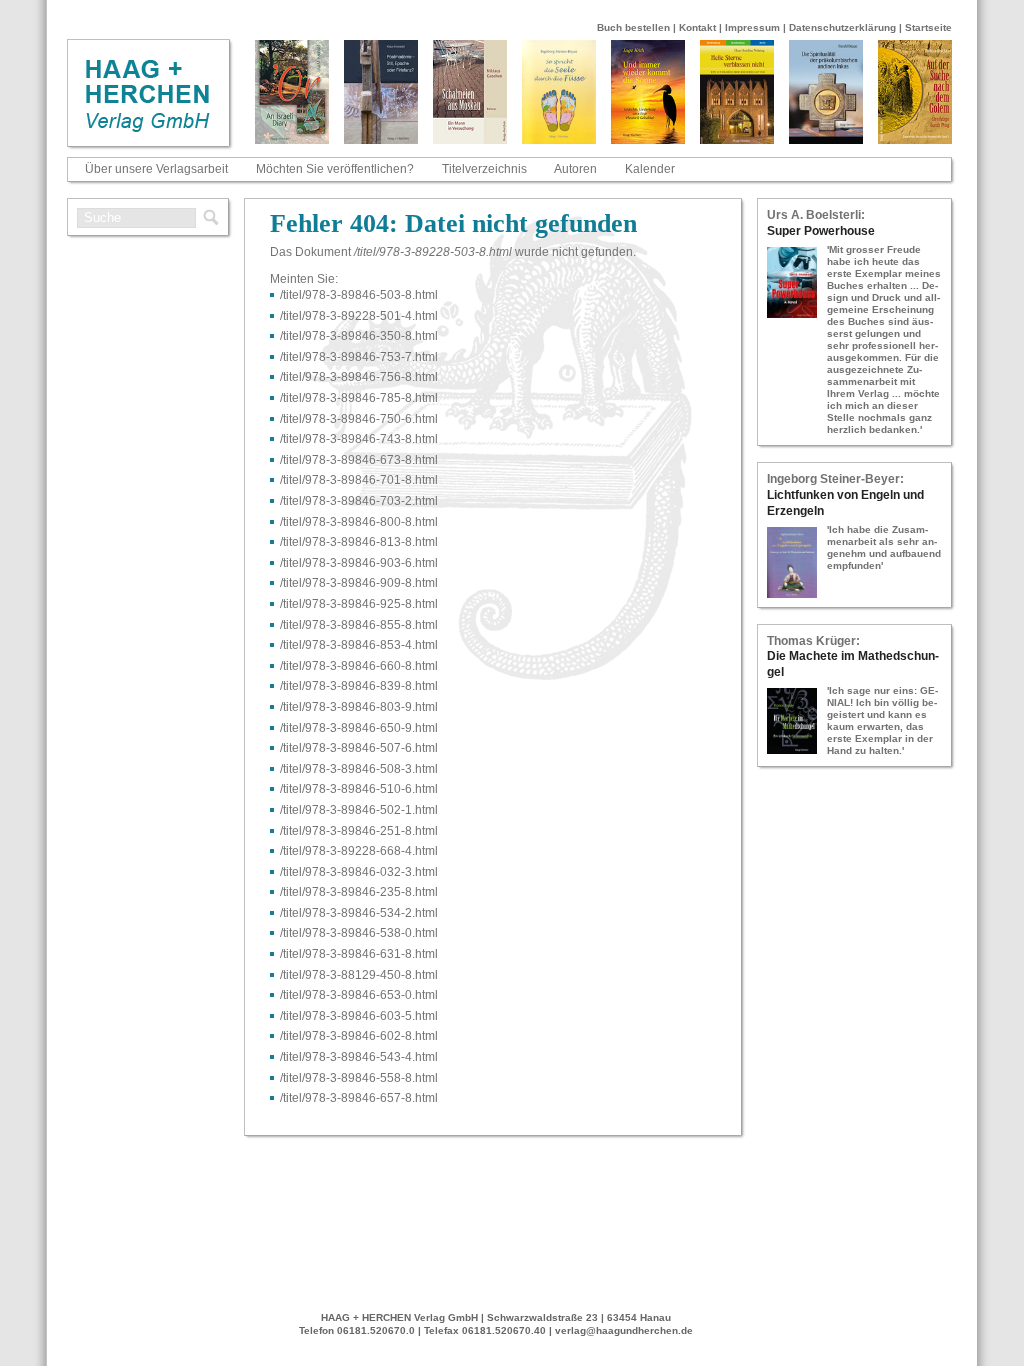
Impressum (752, 27)
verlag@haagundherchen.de (624, 1330)
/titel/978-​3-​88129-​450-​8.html (359, 975)
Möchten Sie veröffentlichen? (335, 169)
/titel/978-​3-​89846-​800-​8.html (359, 522)
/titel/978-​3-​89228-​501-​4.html (359, 316)
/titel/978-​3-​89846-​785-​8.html (359, 398)
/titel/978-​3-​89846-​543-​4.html (359, 1057)
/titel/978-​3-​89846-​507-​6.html (359, 748)
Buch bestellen (633, 27)
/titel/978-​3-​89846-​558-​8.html (359, 1078)
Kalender (650, 169)
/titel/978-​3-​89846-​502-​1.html (359, 810)
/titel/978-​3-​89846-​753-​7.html (359, 357)
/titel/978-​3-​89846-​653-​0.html (359, 995)
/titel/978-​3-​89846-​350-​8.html (359, 336)
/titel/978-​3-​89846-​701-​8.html (359, 480)
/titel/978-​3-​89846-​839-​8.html (359, 686)
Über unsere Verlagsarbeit (156, 169)
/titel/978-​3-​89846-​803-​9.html (359, 707)
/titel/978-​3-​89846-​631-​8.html (359, 954)
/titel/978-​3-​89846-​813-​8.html (359, 542)
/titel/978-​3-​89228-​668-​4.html (359, 851)
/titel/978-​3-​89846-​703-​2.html (359, 501)
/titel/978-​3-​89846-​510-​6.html (359, 789)
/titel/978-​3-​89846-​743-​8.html (359, 439)
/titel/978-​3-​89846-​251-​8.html (359, 831)
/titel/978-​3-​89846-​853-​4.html (359, 645)
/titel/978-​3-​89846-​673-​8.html (359, 460)
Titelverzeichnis (484, 169)
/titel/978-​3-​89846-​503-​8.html (359, 295)
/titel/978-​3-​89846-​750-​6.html (359, 419)
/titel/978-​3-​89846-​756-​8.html (359, 377)
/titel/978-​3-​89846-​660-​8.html (359, 666)
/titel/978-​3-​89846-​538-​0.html (359, 933)
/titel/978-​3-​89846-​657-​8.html (359, 1098)
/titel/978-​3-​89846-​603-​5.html (359, 1016)
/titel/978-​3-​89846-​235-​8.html (359, 892)
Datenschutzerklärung (842, 27)
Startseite (928, 27)
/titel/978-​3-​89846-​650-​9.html (359, 728)
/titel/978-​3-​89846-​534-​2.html (359, 913)
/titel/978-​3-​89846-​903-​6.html (359, 563)
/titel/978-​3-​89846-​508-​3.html (359, 769)
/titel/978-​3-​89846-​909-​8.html (359, 583)
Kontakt (697, 27)
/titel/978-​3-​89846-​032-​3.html (359, 872)
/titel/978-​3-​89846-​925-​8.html (359, 604)
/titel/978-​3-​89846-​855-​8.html (359, 625)
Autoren (575, 169)
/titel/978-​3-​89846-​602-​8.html (359, 1036)
